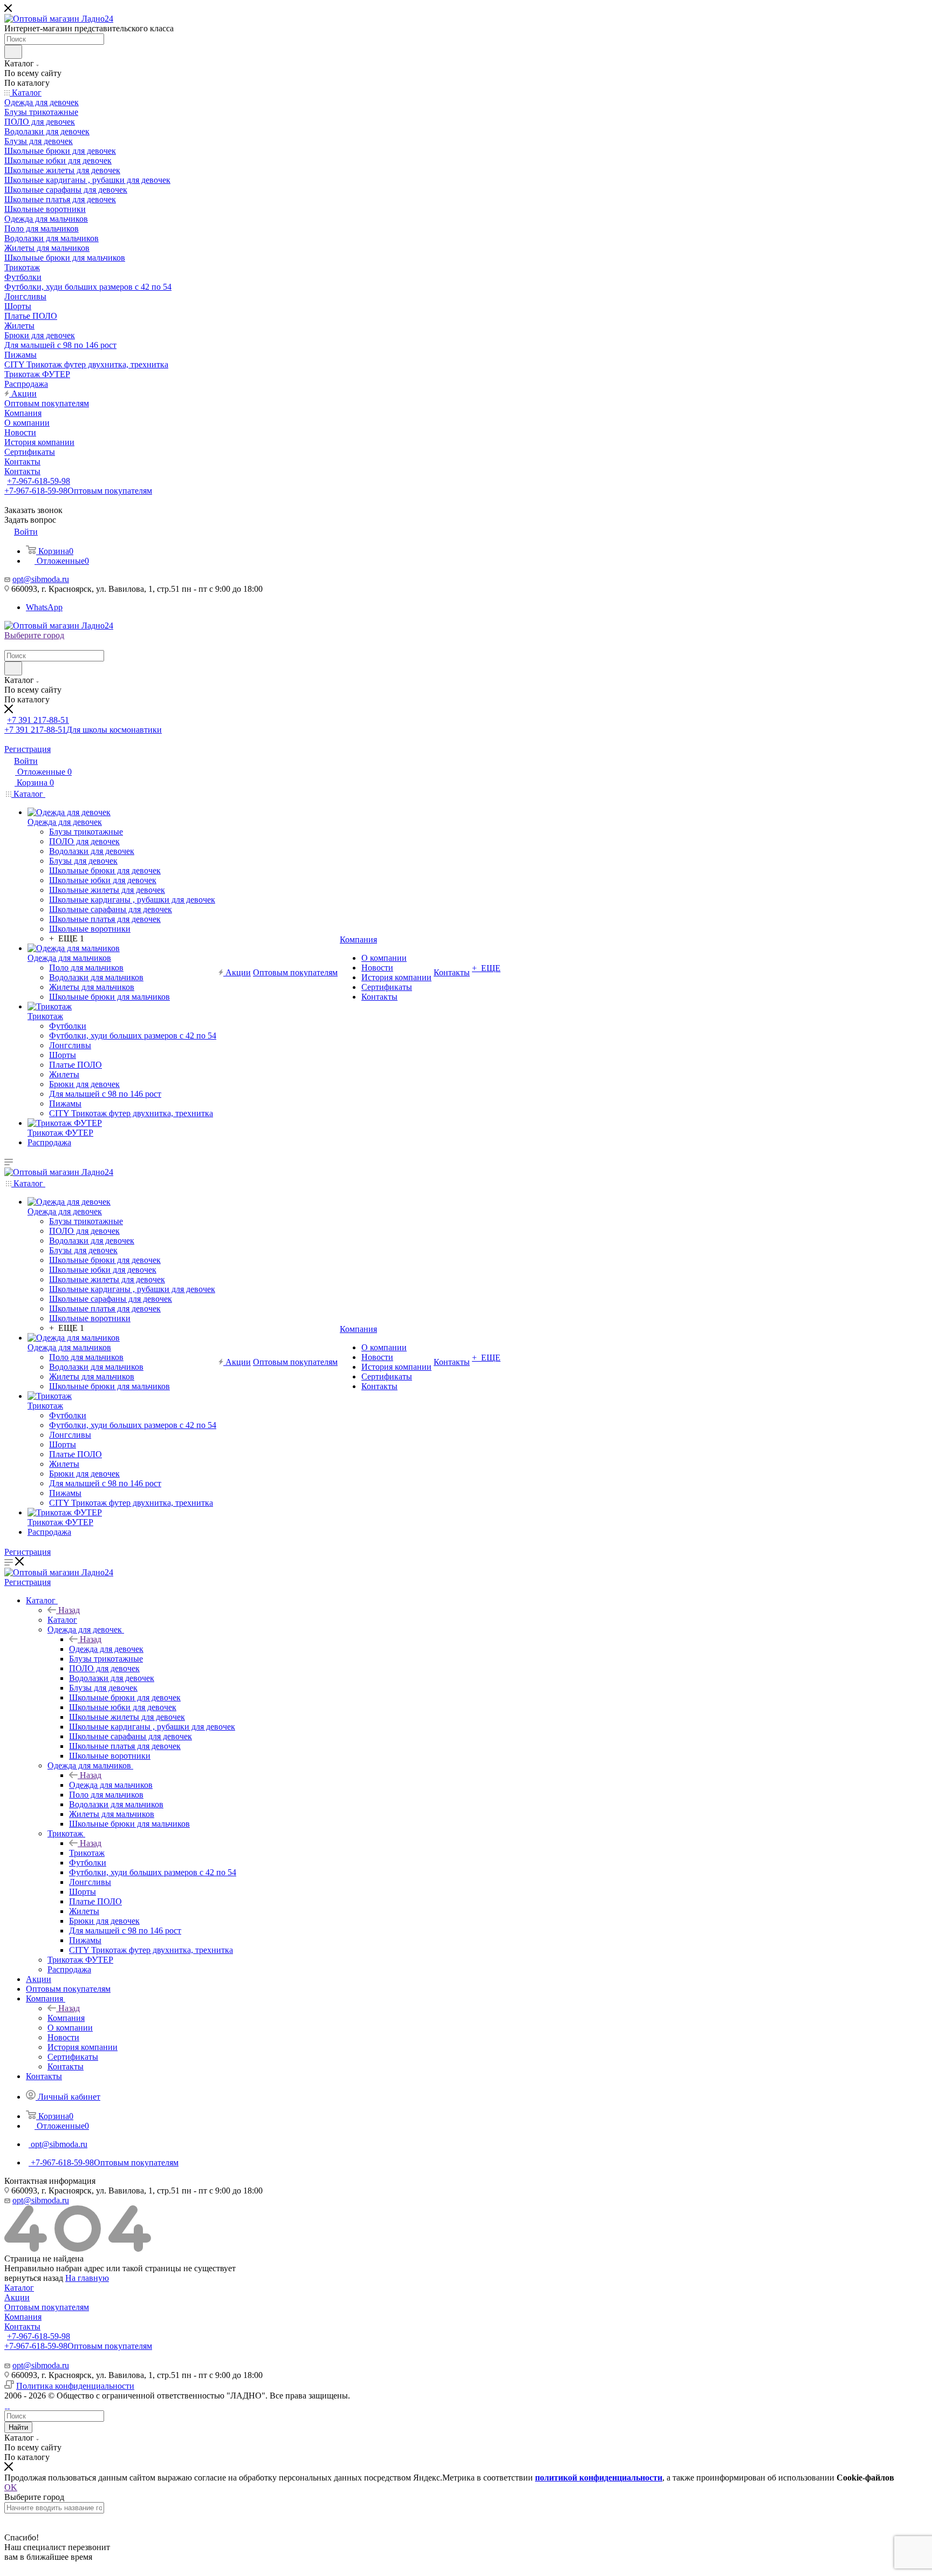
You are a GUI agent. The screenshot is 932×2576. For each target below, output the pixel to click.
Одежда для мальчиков (111, 1785)
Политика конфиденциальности (75, 2386)
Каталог (62, 1620)
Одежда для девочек (106, 1649)
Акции (17, 2297)
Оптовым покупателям (47, 2307)
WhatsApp (44, 607)
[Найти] (13, 52)
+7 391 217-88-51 (38, 720)
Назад (69, 1610)
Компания (66, 2018)
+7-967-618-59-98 (39, 481)
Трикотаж (87, 1853)
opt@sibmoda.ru (41, 579)
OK (11, 2487)
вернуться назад (34, 2278)
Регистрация (28, 749)
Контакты (22, 2326)
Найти (18, 2427)
